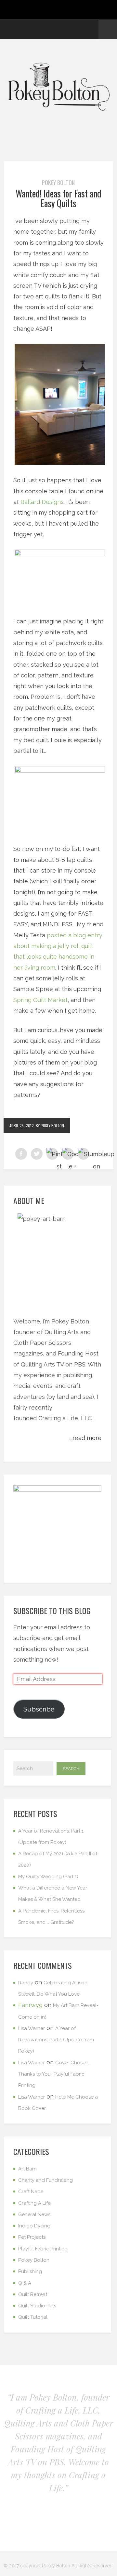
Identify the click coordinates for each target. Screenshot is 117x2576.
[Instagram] (71, 29)
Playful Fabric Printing (43, 2249)
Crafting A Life (34, 2203)
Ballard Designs (42, 502)
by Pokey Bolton (50, 1126)
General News (34, 2214)
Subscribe (39, 1709)
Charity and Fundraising (45, 2180)
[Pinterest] (47, 29)
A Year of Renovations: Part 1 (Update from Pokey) (56, 2040)
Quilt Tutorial (33, 2317)
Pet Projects (32, 2237)
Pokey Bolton (58, 183)
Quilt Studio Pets (37, 2306)
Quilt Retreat (33, 2294)
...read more (85, 1438)
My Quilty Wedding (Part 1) (48, 1877)
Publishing (30, 2271)
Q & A (25, 2283)
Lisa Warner (32, 2028)
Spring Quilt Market (40, 1000)
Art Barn (27, 2169)
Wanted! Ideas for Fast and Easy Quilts (58, 198)
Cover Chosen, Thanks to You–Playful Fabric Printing (54, 2074)
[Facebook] (35, 29)
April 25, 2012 (22, 1126)
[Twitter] (59, 29)
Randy (26, 1983)
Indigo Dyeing (34, 2226)
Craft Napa (31, 2191)
